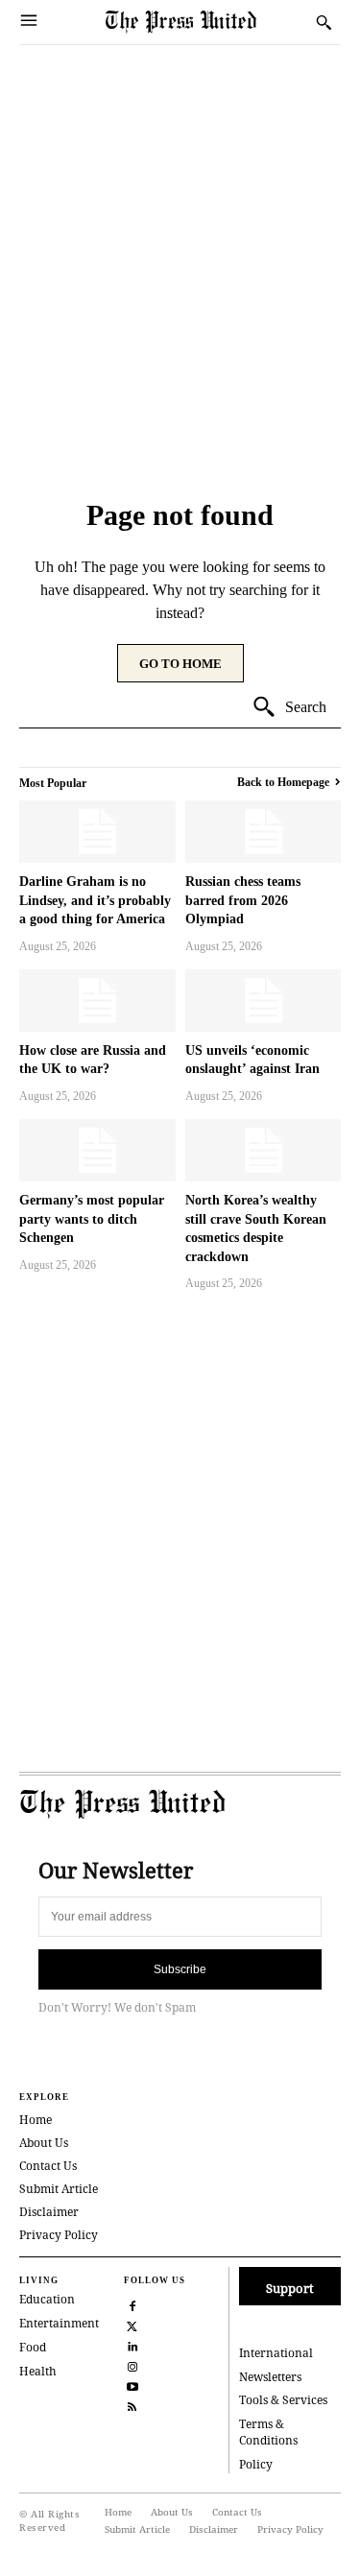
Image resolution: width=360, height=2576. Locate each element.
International (276, 2353)
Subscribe (180, 1969)
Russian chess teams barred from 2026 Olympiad (243, 900)
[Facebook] (132, 2304)
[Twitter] (132, 2324)
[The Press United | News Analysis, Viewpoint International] (206, 22)
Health (38, 2371)
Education (47, 2299)
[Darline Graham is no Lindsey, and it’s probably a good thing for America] (97, 832)
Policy (256, 2464)
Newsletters (270, 2377)
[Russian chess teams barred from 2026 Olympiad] (264, 832)
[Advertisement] (180, 235)
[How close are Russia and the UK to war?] (97, 1001)
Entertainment (59, 2323)
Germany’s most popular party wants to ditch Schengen (92, 1219)
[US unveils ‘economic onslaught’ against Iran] (264, 1001)
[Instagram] (132, 2364)
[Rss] (132, 2405)
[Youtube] (132, 2385)
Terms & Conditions (268, 2432)
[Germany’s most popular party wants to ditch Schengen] (97, 1150)
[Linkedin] (132, 2344)
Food (33, 2347)
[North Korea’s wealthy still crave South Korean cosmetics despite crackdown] (264, 1150)
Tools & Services (283, 2400)
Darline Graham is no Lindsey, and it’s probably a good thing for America (95, 900)
